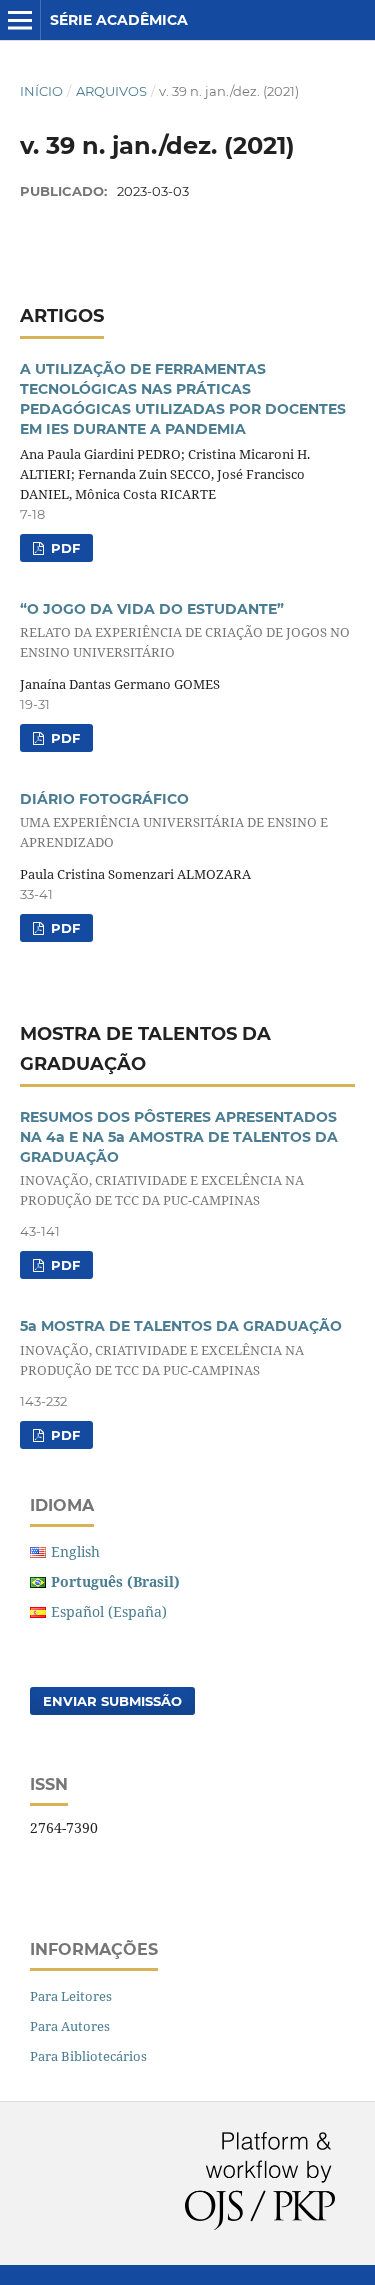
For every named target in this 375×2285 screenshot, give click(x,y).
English (75, 1551)
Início (41, 91)
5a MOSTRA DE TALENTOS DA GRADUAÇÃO (181, 1347)
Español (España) (109, 1611)
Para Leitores (71, 1996)
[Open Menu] (20, 20)
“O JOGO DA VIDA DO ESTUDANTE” (185, 630)
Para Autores (70, 2026)
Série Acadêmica (119, 20)
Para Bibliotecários (88, 2056)
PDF (63, 548)
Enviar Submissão (112, 1701)
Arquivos (111, 91)
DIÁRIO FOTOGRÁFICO (174, 820)
